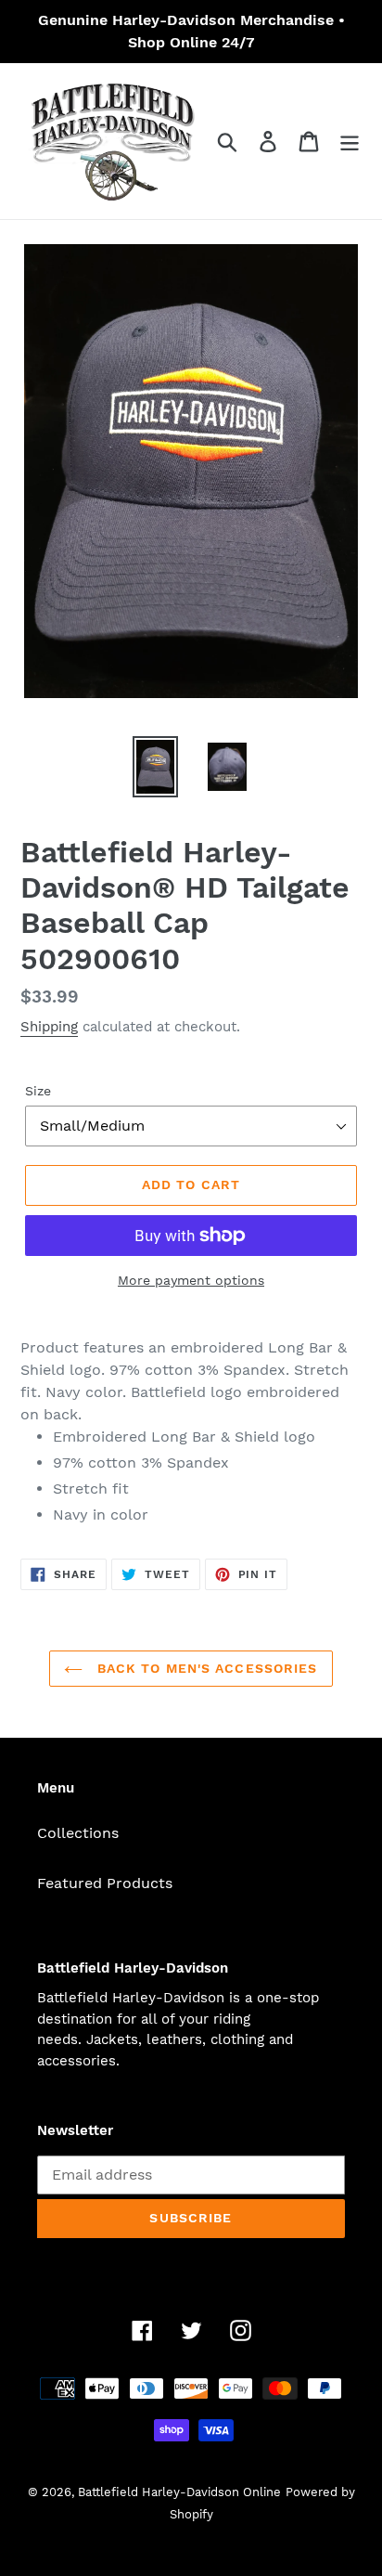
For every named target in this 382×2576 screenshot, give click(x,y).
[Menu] (350, 142)
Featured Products (105, 1883)
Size (38, 1091)
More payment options (191, 1280)
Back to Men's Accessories (204, 1668)
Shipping (49, 1027)
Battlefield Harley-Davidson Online (179, 2492)
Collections (78, 1833)
